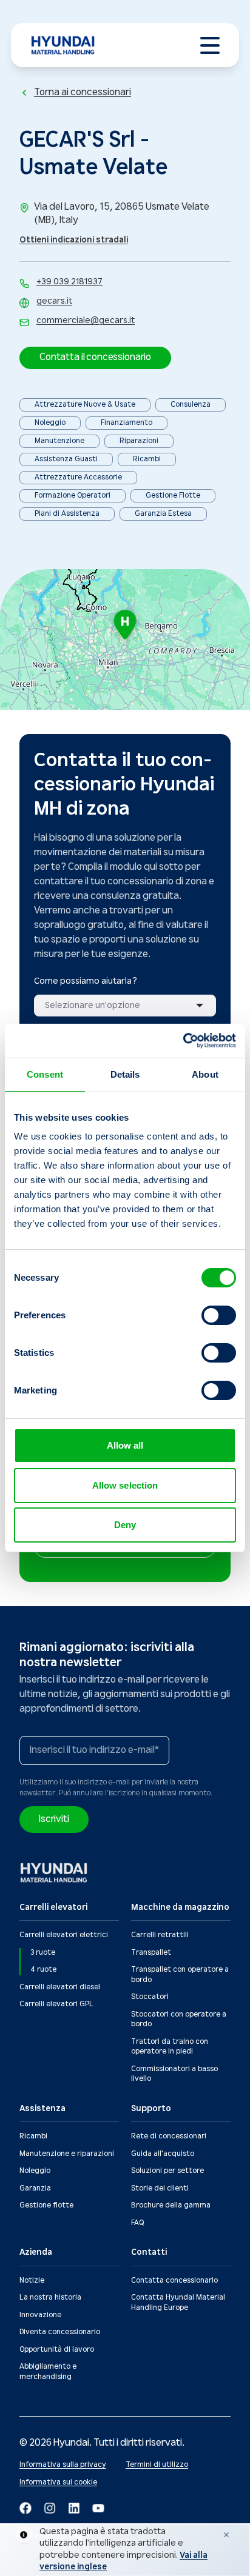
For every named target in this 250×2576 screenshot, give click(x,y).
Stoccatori (150, 1997)
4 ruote (43, 1970)
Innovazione (40, 2315)
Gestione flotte (46, 2205)
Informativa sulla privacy (63, 2465)
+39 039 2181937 (69, 282)
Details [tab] (125, 1074)
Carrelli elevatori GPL (56, 2004)
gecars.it (54, 301)
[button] (95, 358)
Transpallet (151, 1953)
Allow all (125, 1445)
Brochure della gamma (171, 2205)
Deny (125, 1525)
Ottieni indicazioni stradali (74, 240)
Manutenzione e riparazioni (67, 2154)
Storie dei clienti (160, 2188)
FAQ (137, 2223)
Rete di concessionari (169, 2136)
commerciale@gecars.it (86, 321)
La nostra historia (50, 2297)
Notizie (32, 2281)
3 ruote (43, 1953)
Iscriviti (54, 1819)
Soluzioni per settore (167, 2171)
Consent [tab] (45, 1074)
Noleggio (35, 2171)
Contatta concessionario (174, 2281)
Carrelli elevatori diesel (60, 1987)
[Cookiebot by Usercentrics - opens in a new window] (183, 1041)
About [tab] (205, 1074)
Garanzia (35, 2188)
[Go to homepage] (55, 1873)
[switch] (219, 1315)
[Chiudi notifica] (226, 2535)
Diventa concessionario (60, 2332)
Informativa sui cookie (58, 2482)
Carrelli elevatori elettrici (64, 1935)
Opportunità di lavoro (57, 2350)
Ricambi (33, 2136)
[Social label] (25, 2508)
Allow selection (125, 1485)
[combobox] (125, 1006)
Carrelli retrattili (160, 1935)
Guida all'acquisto (163, 2154)
